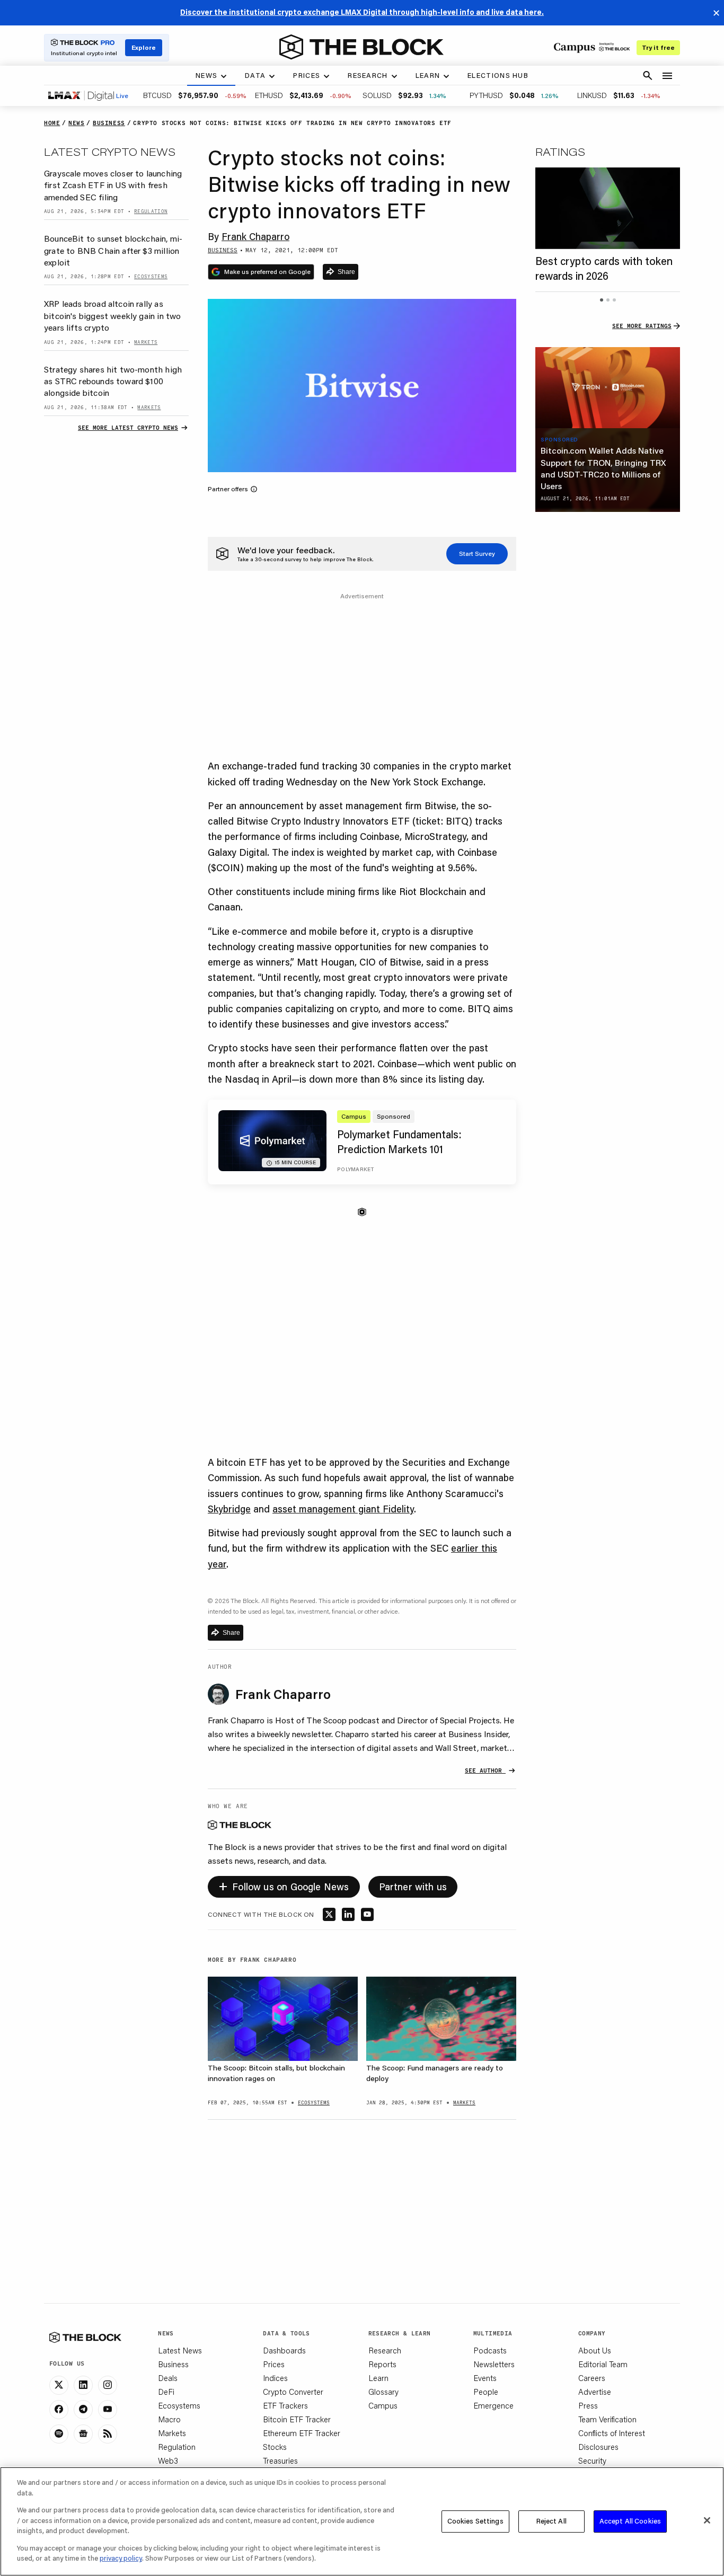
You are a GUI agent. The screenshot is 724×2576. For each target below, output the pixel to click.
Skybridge (229, 1509)
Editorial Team (603, 2364)
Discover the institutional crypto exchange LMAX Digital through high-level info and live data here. (362, 12)
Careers (592, 2378)
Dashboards (284, 2350)
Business (173, 2364)
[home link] (361, 47)
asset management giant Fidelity (343, 1509)
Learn (378, 2378)
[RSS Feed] (108, 2434)
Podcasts (490, 2350)
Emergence (493, 2405)
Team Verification (607, 2419)
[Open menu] (667, 76)
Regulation (177, 2447)
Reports (382, 2364)
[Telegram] (83, 2410)
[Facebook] (59, 2410)
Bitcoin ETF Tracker (297, 2419)
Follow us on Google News (284, 1885)
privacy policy (121, 2558)
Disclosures (598, 2447)
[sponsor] (608, 388)
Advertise (595, 2392)
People (486, 2392)
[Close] (707, 2520)
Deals (168, 2378)
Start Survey (477, 554)
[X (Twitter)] (59, 2385)
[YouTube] (108, 2410)
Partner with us (413, 1887)
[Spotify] (59, 2434)
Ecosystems (179, 2405)
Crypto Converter (293, 2392)
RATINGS (560, 152)
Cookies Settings (475, 2521)
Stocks (275, 2447)
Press (588, 2405)
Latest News (180, 2350)
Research (385, 2350)
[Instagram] (108, 2385)
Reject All (551, 2521)
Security (592, 2460)
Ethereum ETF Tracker (302, 2433)
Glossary (383, 2392)
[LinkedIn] (83, 2385)
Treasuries (280, 2460)
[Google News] (83, 2434)
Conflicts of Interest (612, 2433)
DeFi (166, 2392)
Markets (172, 2433)
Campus (383, 2405)
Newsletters (494, 2364)
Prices (274, 2364)
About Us (595, 2350)
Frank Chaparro (255, 236)
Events (485, 2378)
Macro (169, 2419)
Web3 (168, 2460)
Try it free (658, 47)
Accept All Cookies (630, 2521)
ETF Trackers (285, 2405)
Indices (275, 2378)
